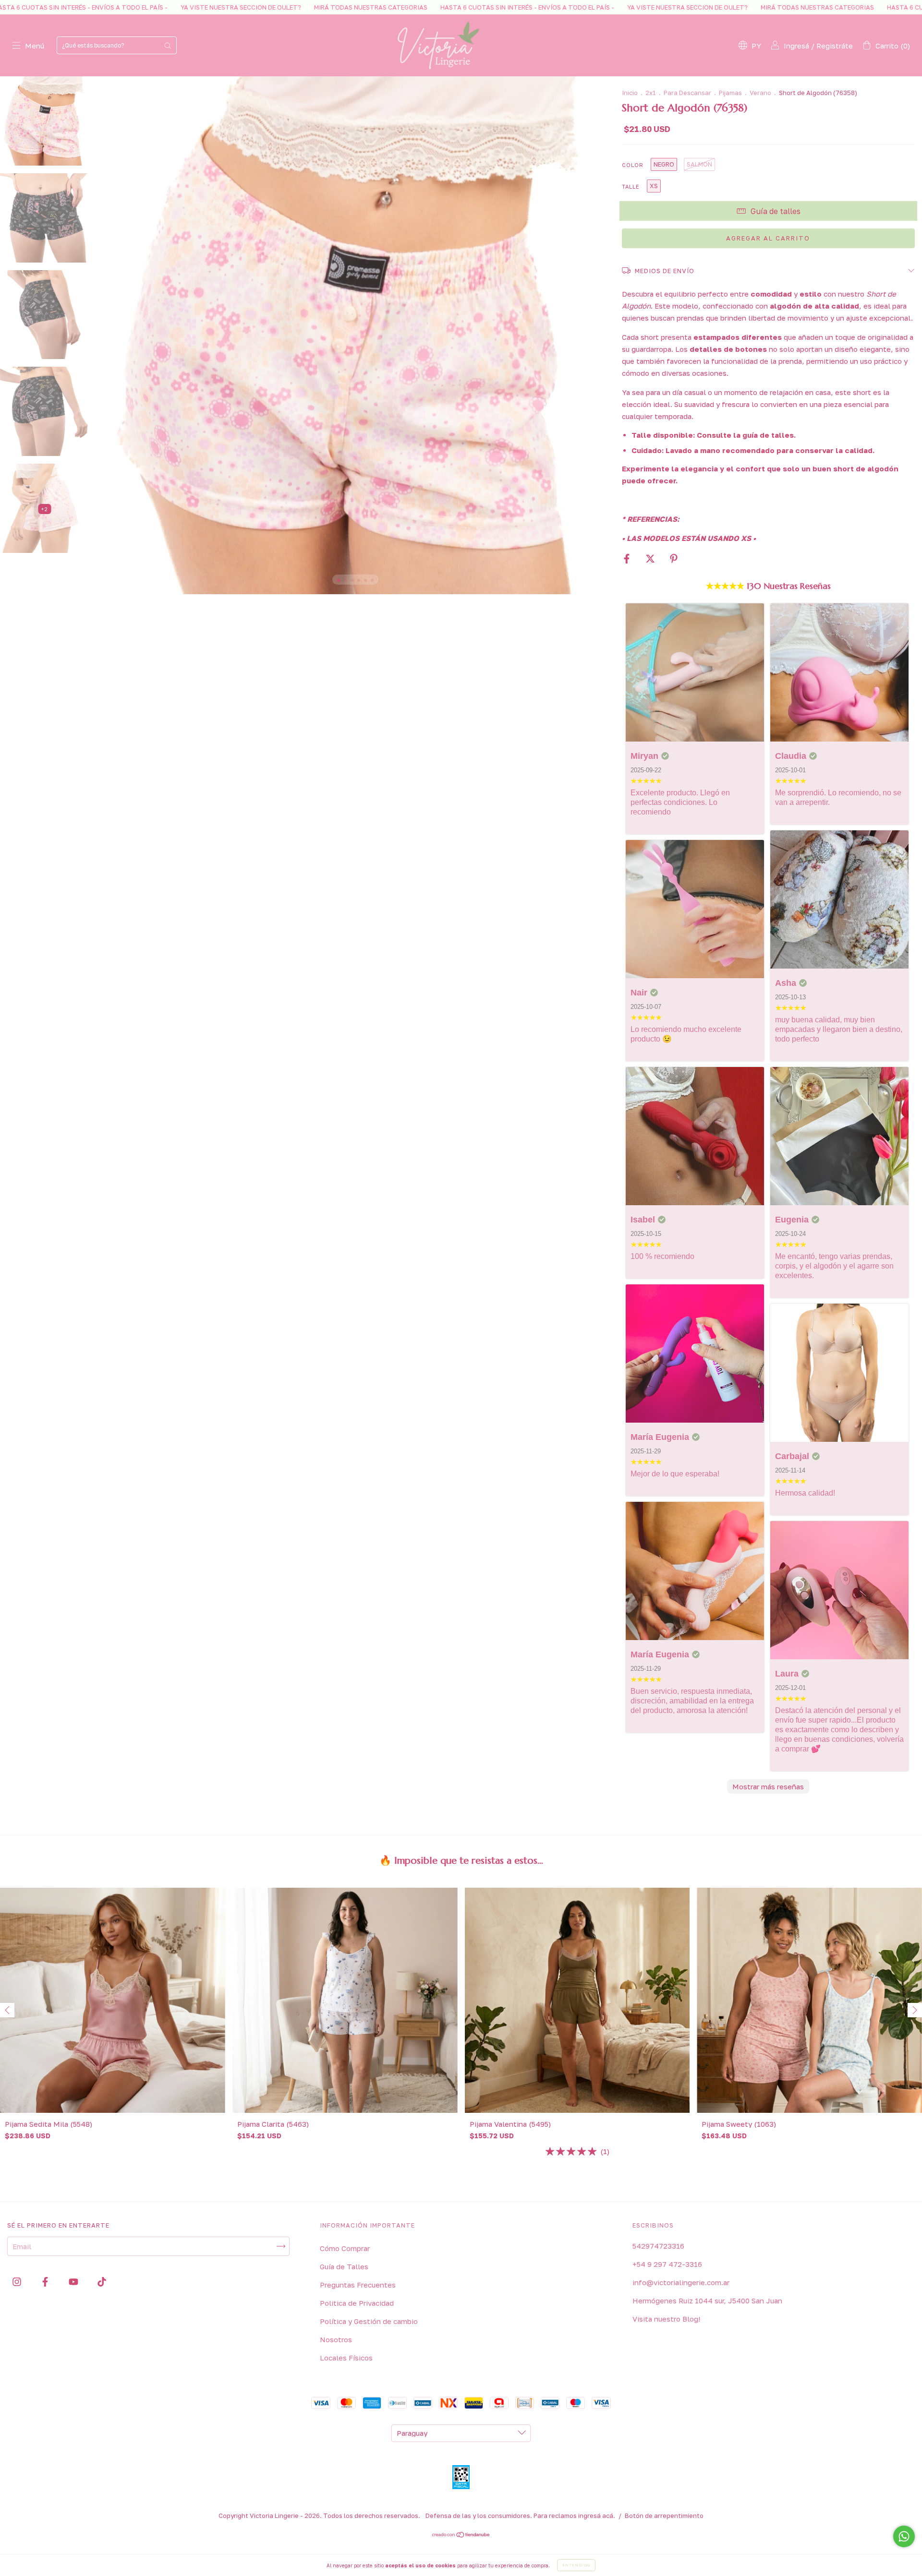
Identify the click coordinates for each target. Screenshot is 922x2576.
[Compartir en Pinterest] (674, 559)
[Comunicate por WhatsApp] (904, 2536)
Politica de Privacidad (357, 2303)
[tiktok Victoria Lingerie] (102, 2282)
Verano (760, 93)
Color (633, 165)
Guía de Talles (344, 2266)
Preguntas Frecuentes (358, 2285)
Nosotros (336, 2339)
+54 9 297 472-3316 (667, 2264)
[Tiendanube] (461, 2535)
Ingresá (796, 46)
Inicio (630, 93)
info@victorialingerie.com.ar (681, 2282)
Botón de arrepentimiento (664, 2516)
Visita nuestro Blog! (666, 2319)
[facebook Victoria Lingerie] (46, 2282)
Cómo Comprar (345, 2248)
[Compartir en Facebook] (628, 559)
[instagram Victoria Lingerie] (18, 2282)
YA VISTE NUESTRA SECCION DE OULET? (468, 7)
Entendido (576, 2565)
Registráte (835, 46)
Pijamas (730, 93)
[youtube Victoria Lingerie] (74, 2282)
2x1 (651, 93)
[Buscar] (168, 45)
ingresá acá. (597, 2516)
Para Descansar (687, 93)
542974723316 (658, 2246)
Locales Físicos (346, 2358)
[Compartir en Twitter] (651, 559)
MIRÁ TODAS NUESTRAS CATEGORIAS (152, 7)
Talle (631, 186)
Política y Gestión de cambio (369, 2321)
